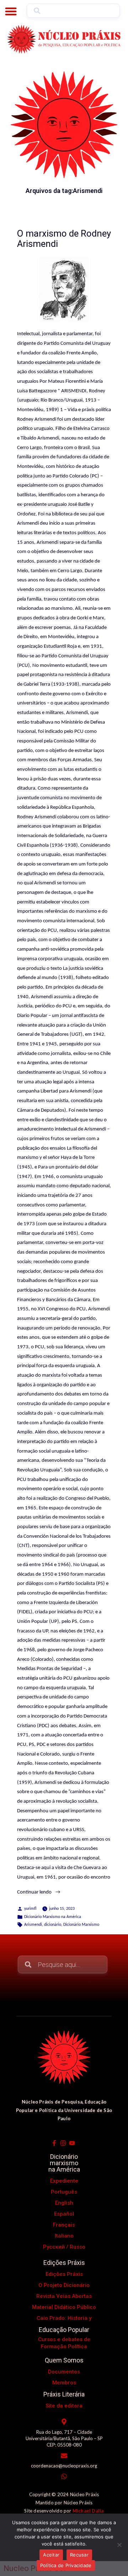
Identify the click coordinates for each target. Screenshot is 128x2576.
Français (64, 2225)
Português (64, 2192)
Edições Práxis (64, 2274)
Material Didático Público (64, 2307)
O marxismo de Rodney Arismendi (64, 239)
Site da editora (64, 2406)
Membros (64, 2383)
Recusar (79, 2555)
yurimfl (30, 1909)
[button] (11, 11)
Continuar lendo (47, 1891)
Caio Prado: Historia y (64, 2318)
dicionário (53, 1925)
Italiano (64, 2236)
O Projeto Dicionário (64, 2285)
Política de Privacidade (66, 2565)
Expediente (64, 2181)
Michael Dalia (88, 2511)
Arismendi (33, 1925)
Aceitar (51, 2555)
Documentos (64, 2372)
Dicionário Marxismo (81, 1925)
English (64, 2203)
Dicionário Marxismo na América (53, 1917)
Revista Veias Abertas (64, 2296)
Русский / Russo (64, 2247)
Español (64, 2214)
